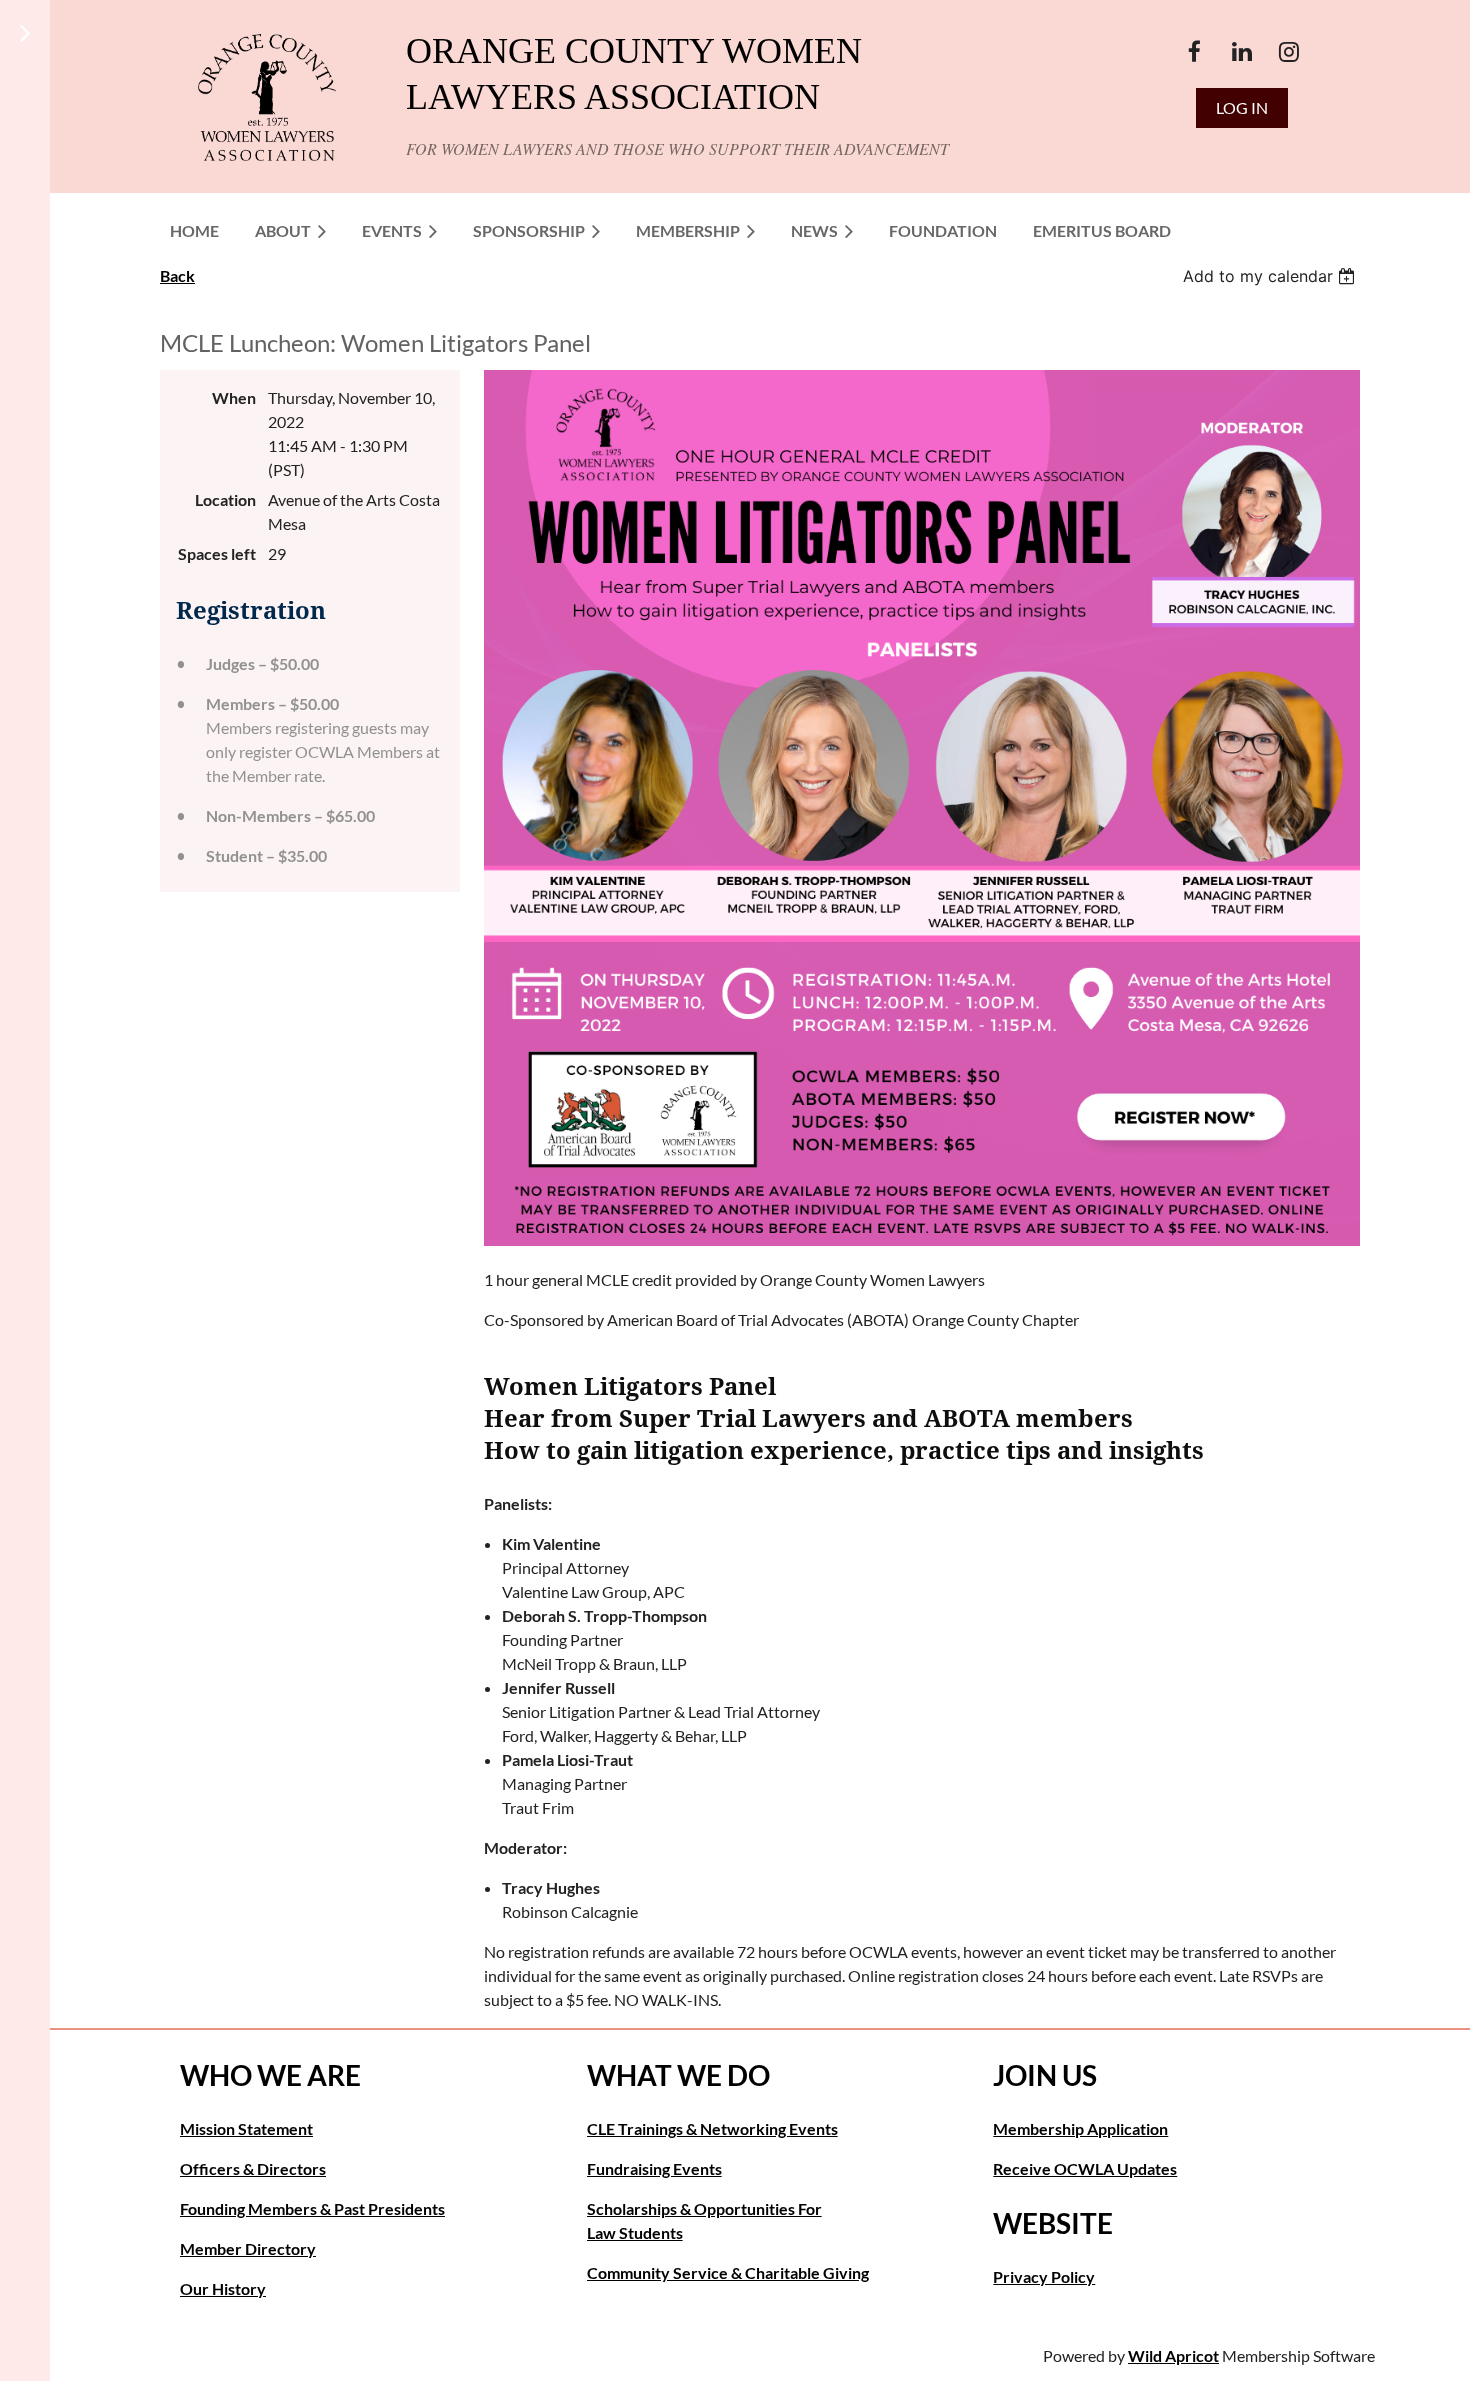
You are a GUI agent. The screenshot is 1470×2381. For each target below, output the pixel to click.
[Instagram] (1288, 51)
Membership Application (1080, 2128)
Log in (1242, 107)
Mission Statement (246, 2128)
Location (225, 499)
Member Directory (248, 2248)
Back (177, 275)
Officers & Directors (253, 2168)
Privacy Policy (1044, 2276)
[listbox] (1271, 276)
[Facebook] (1194, 51)
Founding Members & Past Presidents (312, 2208)
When (234, 397)
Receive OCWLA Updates (1085, 2168)
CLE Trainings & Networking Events (712, 2128)
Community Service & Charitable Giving (728, 2272)
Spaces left (217, 553)
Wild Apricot (1173, 2355)
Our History (223, 2288)
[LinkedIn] (1241, 51)
